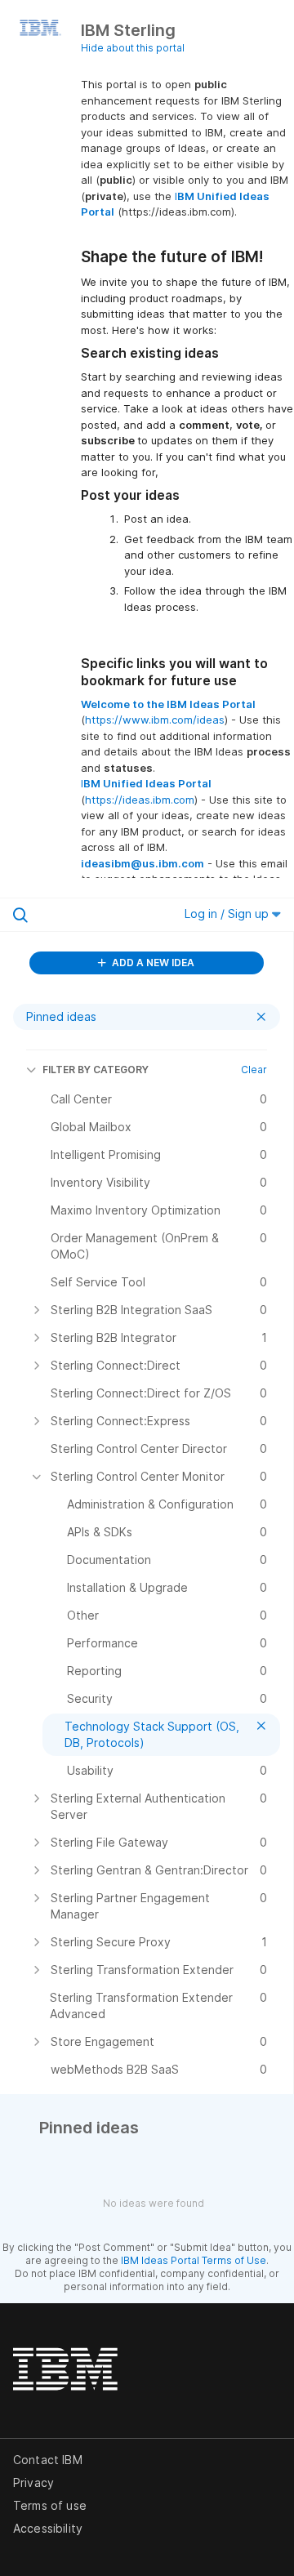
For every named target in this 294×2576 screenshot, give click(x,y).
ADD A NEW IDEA (152, 963)
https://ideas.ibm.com (140, 800)
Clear (254, 1070)
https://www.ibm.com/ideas (155, 720)
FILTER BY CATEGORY (96, 1070)
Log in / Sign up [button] (228, 914)
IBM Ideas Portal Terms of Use (194, 2260)
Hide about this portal (133, 48)
